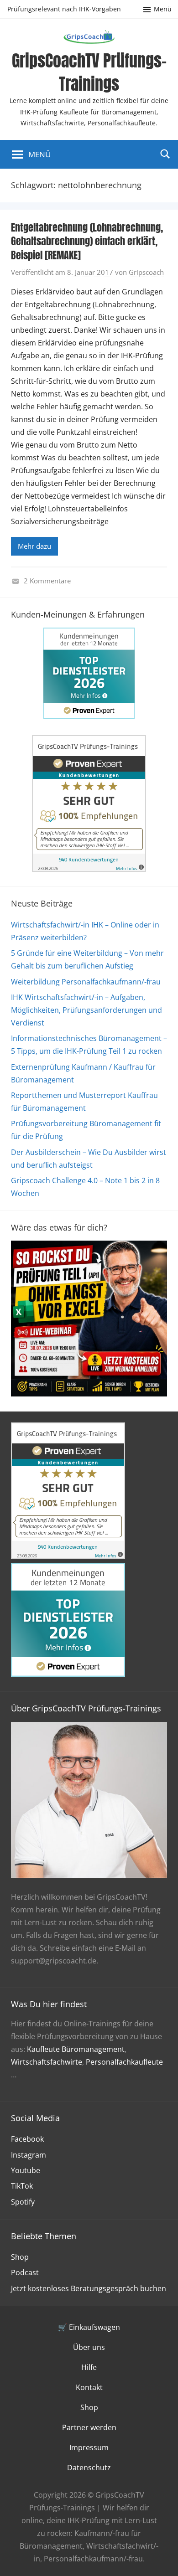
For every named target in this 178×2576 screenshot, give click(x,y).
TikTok (22, 2186)
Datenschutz (89, 2468)
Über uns (89, 2347)
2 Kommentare (47, 581)
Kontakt (89, 2387)
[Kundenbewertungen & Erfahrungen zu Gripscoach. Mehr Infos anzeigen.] (89, 869)
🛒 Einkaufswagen (89, 2327)
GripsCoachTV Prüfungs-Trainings (89, 72)
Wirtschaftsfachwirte (47, 2062)
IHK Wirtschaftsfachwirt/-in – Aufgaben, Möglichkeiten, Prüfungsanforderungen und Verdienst (86, 1010)
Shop (20, 2257)
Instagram (29, 2155)
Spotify (23, 2202)
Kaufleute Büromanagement (76, 2049)
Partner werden (89, 2427)
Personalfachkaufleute (124, 2062)
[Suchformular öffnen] (165, 154)
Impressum (89, 2447)
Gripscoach (146, 272)
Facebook (27, 2139)
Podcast (25, 2272)
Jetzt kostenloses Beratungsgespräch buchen (89, 2288)
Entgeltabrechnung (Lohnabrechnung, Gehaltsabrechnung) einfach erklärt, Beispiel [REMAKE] (87, 241)
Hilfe (89, 2367)
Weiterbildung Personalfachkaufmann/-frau (86, 982)
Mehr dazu (34, 546)
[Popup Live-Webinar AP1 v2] (89, 1394)
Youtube (26, 2170)
